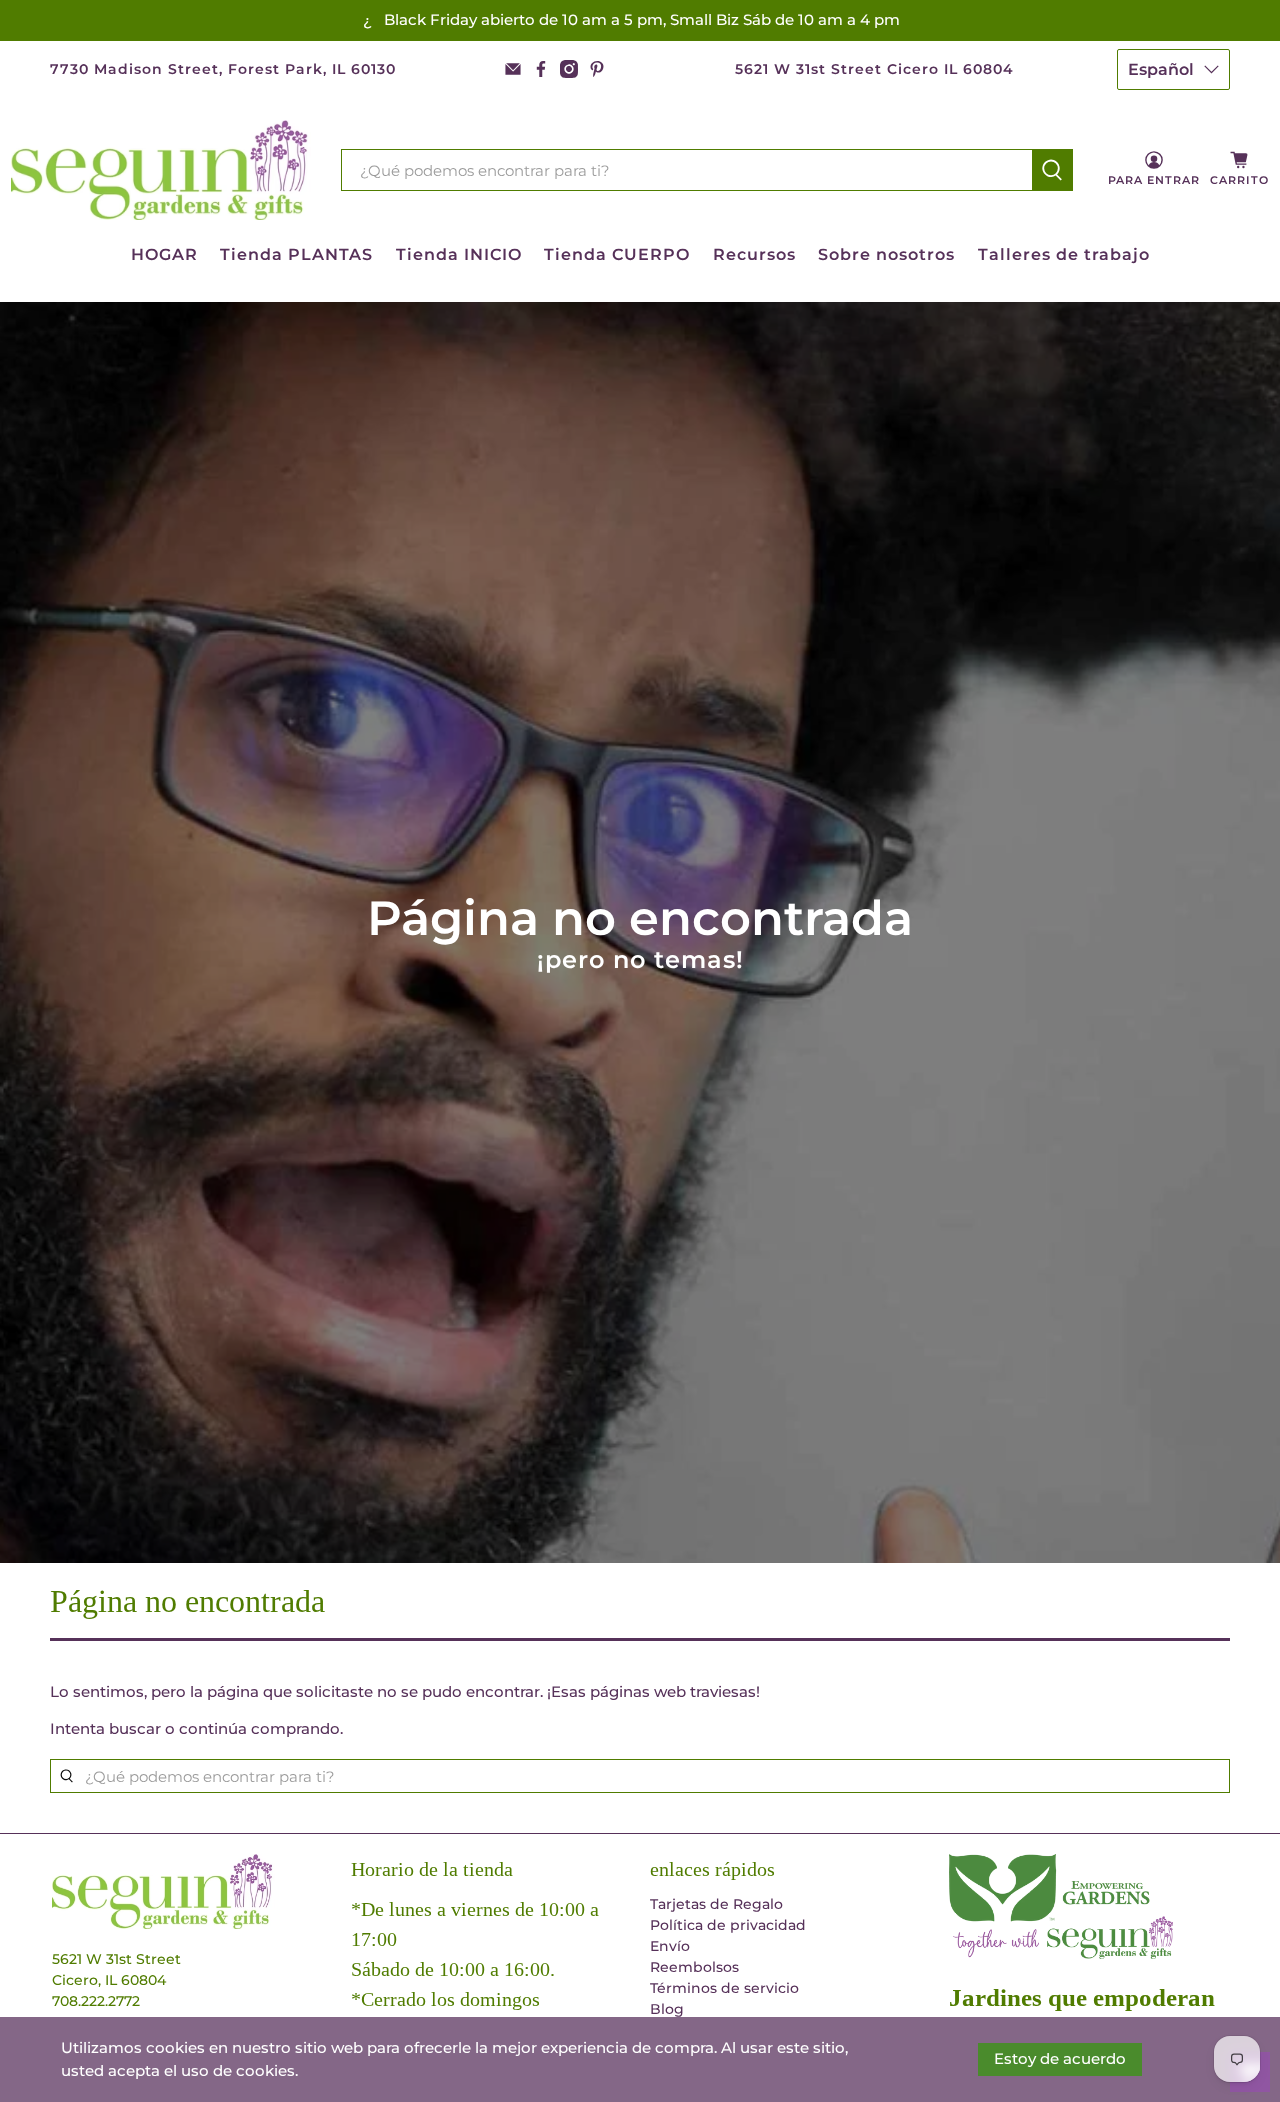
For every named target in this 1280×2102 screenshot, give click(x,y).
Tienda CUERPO (617, 254)
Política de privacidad (728, 1925)
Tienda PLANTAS (296, 254)
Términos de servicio (724, 1988)
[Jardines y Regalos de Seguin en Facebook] (541, 69)
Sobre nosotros (886, 254)
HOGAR (164, 254)
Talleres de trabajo (1064, 254)
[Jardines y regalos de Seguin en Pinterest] (597, 69)
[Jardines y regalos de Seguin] (161, 170)
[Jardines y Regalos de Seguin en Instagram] (569, 69)
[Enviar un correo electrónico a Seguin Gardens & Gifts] (513, 69)
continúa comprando (259, 1728)
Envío (670, 1946)
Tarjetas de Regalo (716, 1904)
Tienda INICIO (459, 254)
